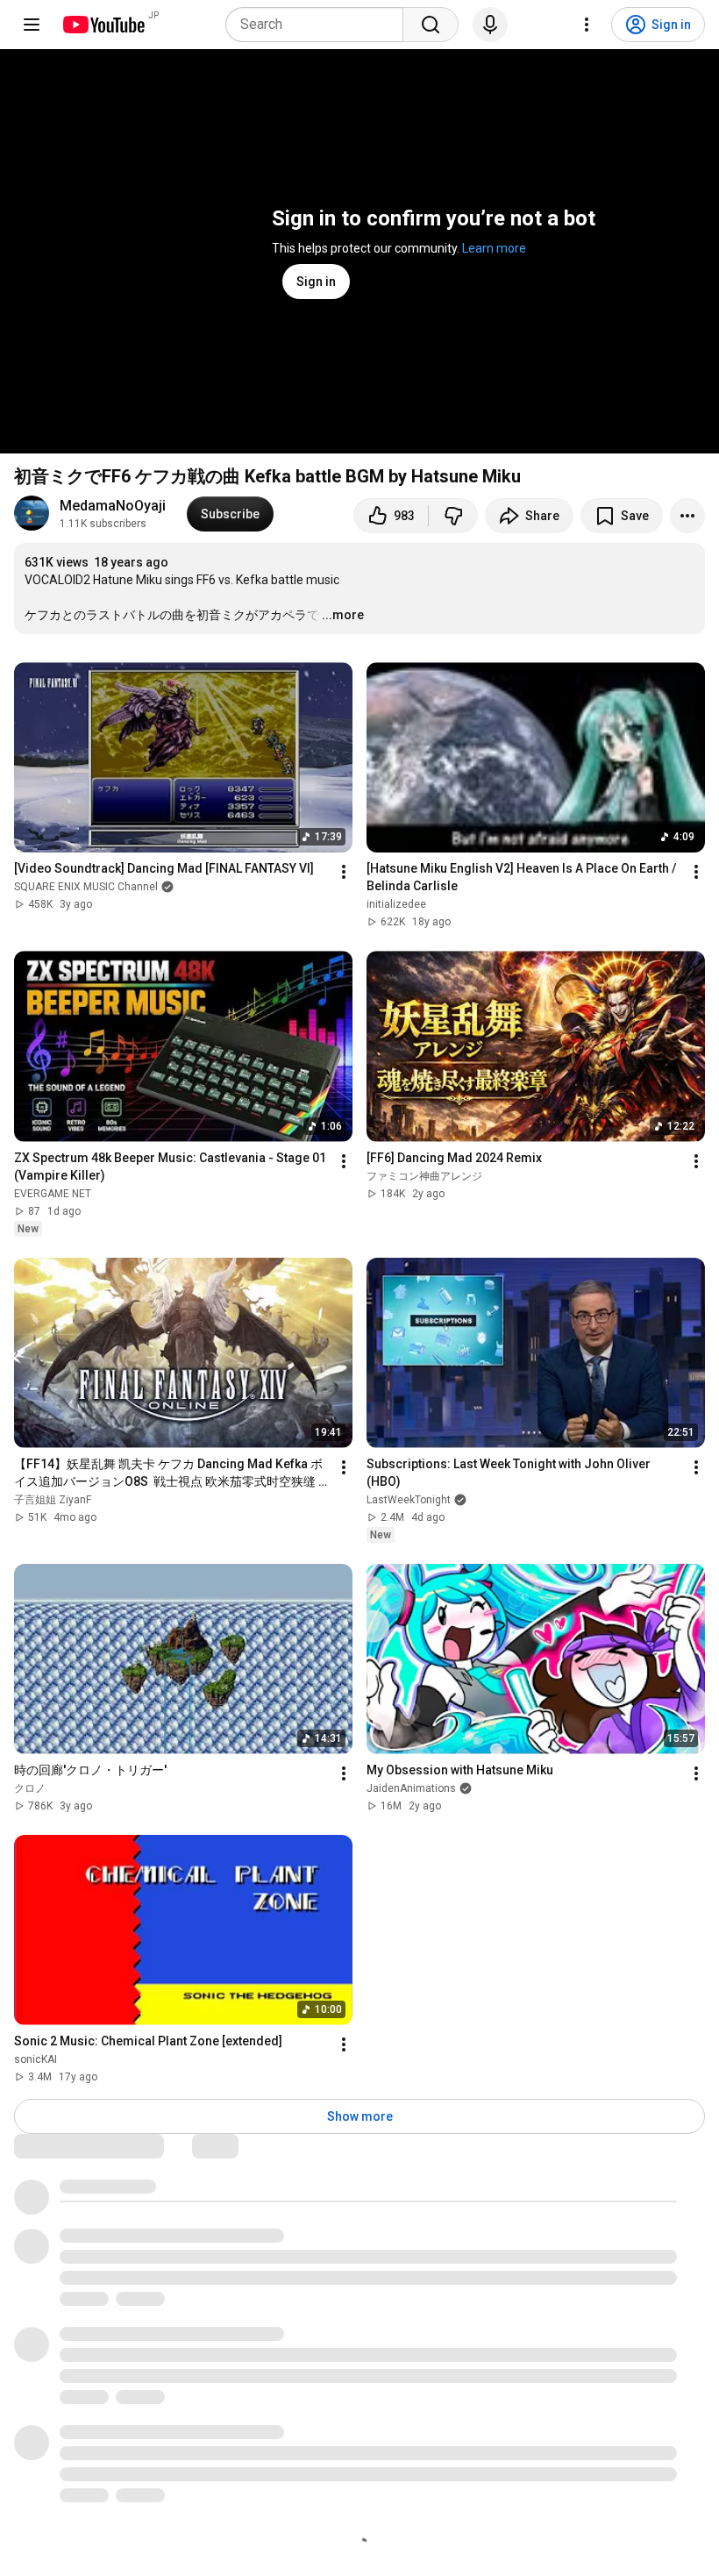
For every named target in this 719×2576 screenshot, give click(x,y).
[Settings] (587, 25)
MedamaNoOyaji (113, 506)
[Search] (431, 25)
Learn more (494, 248)
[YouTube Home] (103, 25)
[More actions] (687, 516)
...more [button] (343, 615)
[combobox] (320, 25)
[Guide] (32, 25)
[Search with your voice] (490, 25)
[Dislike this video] (453, 516)
